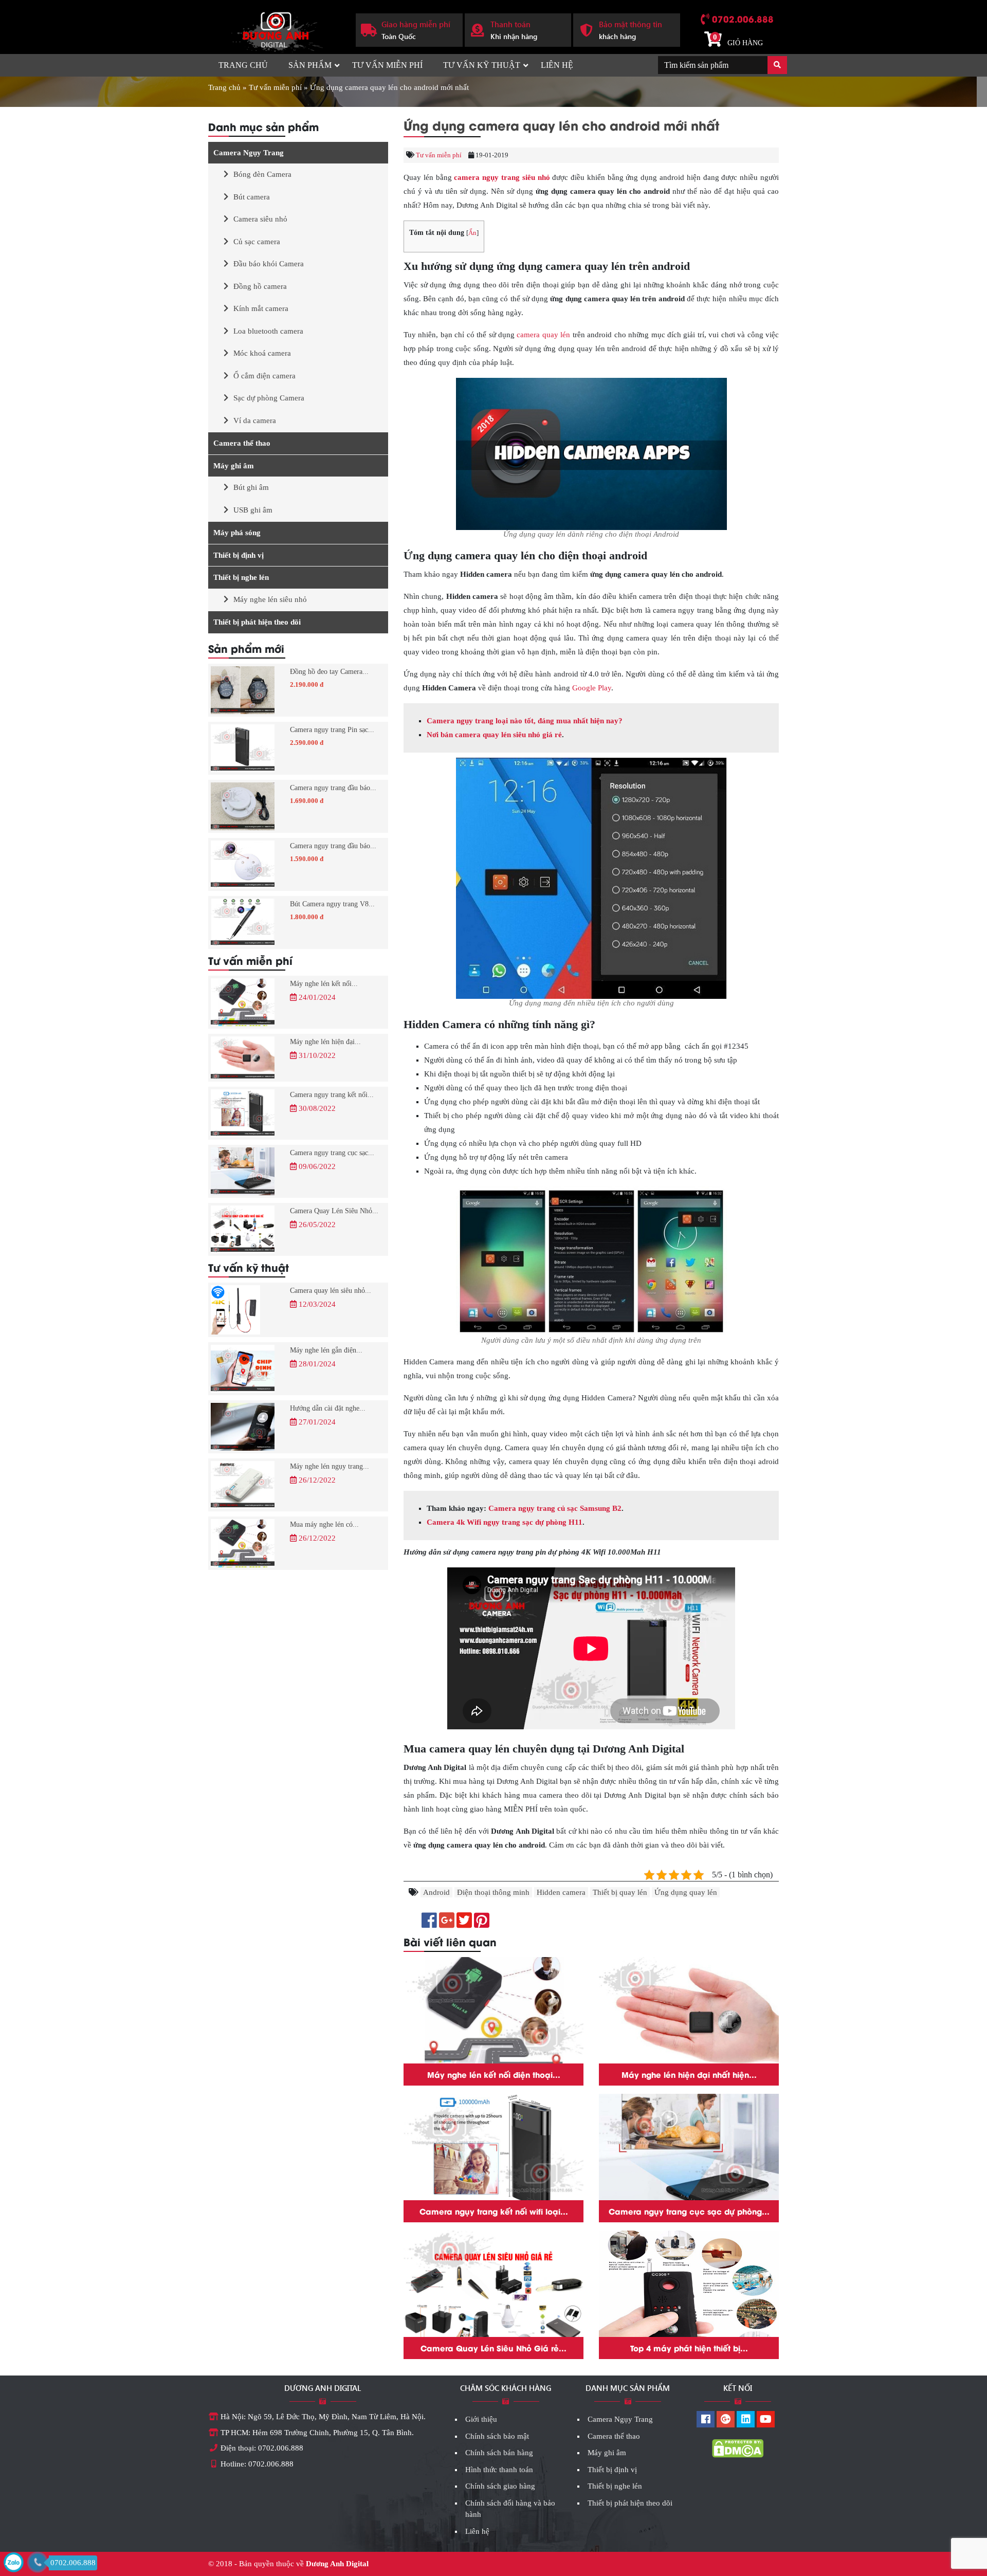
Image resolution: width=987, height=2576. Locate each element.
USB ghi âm (253, 510)
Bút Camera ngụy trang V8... (332, 904)
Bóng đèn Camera (262, 174)
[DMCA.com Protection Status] (738, 2447)
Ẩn (472, 233)
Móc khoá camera (262, 353)
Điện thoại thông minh (493, 1892)
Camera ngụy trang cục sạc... (332, 1153)
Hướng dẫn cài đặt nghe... (328, 1408)
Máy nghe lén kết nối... (324, 984)
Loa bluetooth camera (268, 331)
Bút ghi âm (251, 487)
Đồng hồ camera (260, 286)
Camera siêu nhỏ (260, 219)
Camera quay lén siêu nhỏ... (331, 1291)
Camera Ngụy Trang (249, 153)
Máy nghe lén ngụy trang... (330, 1466)
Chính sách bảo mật (497, 2436)
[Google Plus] (726, 2420)
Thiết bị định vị (239, 555)
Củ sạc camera (257, 242)
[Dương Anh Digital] (274, 29)
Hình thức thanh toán (499, 2470)
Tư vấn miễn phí (387, 65)
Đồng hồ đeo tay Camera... (329, 672)
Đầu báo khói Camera (269, 264)
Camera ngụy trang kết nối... (332, 1095)
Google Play (592, 688)
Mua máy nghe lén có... (324, 1524)
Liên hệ (557, 65)
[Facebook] (706, 2420)
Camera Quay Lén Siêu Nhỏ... (334, 1211)
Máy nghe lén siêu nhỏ (270, 599)
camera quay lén (543, 335)
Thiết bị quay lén (620, 1892)
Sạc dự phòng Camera (269, 398)
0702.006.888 (743, 19)
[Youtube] (766, 2420)
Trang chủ (243, 65)
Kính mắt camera (261, 308)
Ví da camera (255, 421)
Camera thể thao (242, 443)
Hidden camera (561, 1892)
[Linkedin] (746, 2420)
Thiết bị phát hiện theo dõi (257, 622)
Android (436, 1892)
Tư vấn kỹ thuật (482, 65)
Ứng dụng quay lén (686, 1892)
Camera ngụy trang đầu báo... (333, 788)
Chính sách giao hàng (500, 2486)
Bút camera (252, 197)
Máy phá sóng (237, 533)
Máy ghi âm (234, 466)
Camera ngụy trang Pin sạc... (332, 730)
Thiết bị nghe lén (241, 577)
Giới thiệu (481, 2419)
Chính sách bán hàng (499, 2453)
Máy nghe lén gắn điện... (326, 1350)
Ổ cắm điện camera (264, 376)
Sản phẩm (310, 65)
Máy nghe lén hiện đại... (325, 1042)
